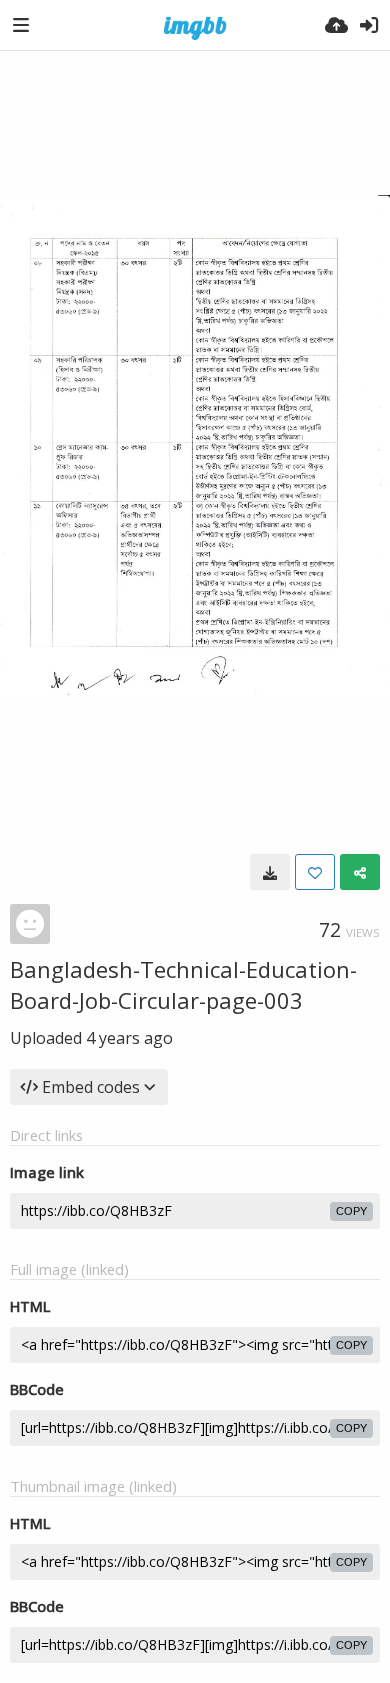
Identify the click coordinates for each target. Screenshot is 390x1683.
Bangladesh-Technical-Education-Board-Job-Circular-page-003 (183, 984)
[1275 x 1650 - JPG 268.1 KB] (270, 872)
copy (351, 1211)
